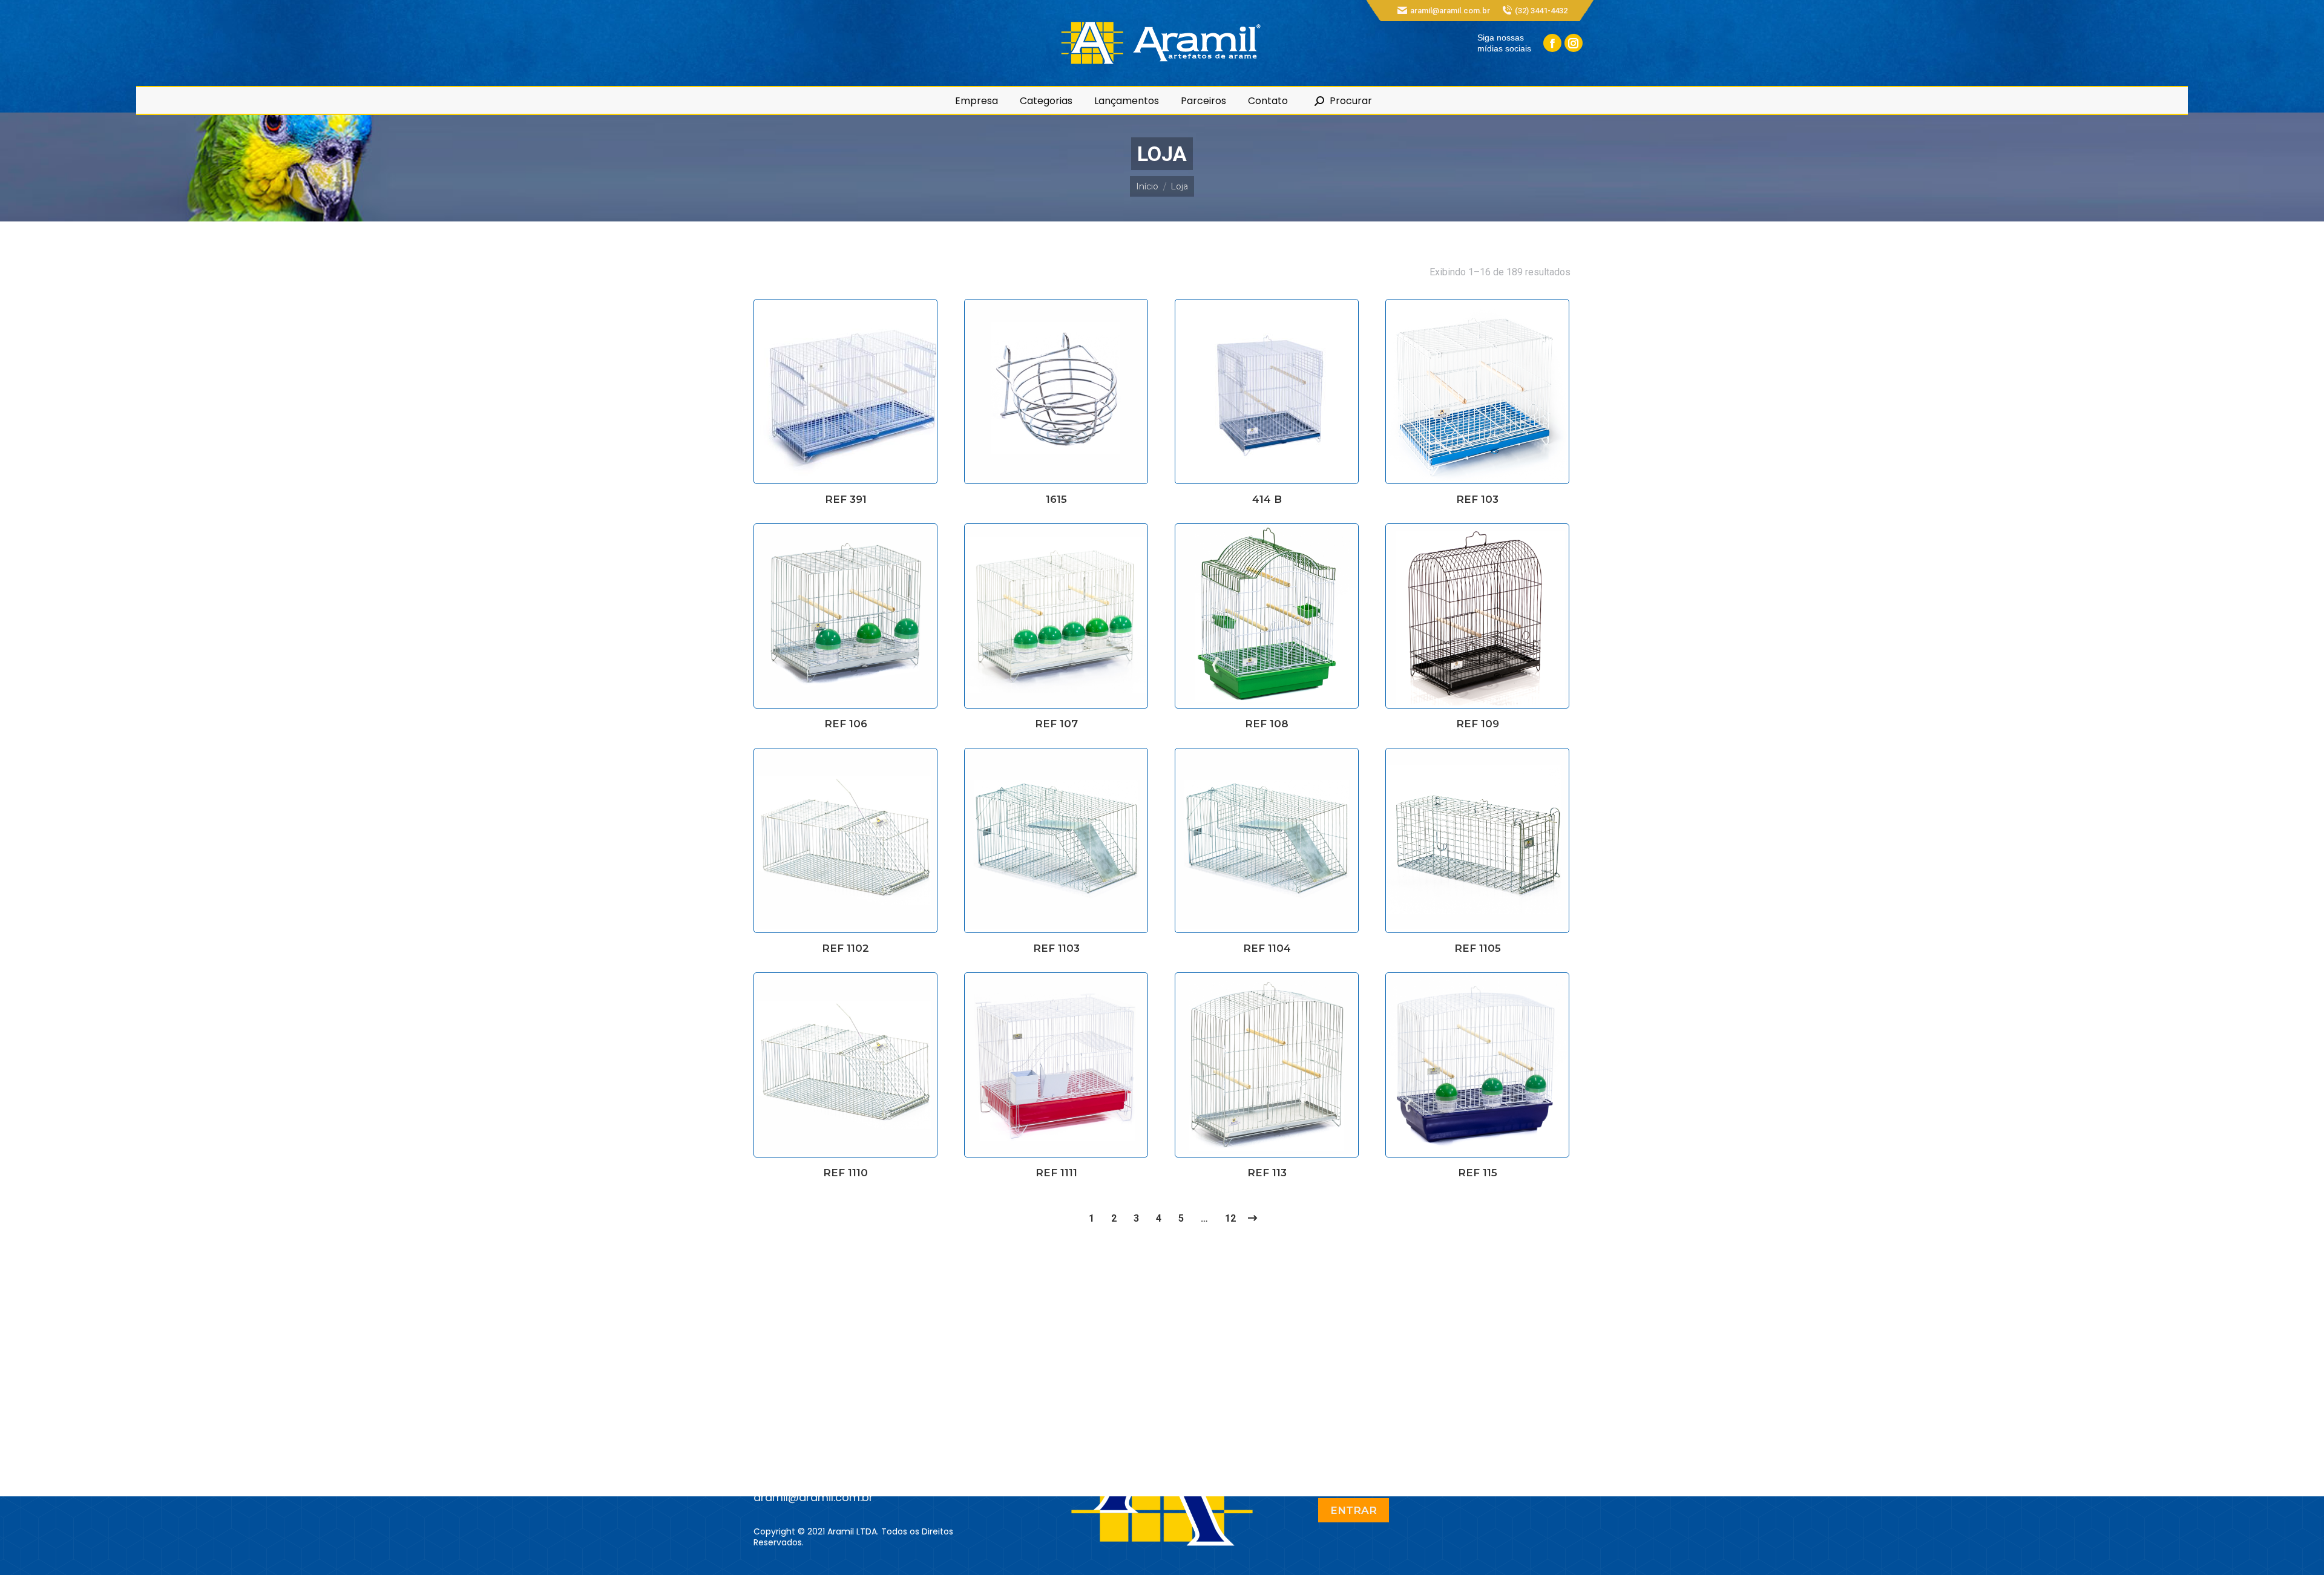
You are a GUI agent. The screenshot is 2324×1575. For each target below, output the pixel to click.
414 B (1267, 499)
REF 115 (1478, 1173)
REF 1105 (1478, 948)
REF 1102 (845, 948)
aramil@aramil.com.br (1450, 11)
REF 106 (846, 724)
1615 (1056, 499)
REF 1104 (1267, 948)
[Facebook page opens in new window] (1552, 43)
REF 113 (1267, 1173)
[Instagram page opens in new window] (1574, 43)
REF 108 (1267, 724)
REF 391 (846, 499)
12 (1230, 1218)
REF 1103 (1056, 948)
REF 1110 (845, 1173)
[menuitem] (977, 101)
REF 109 (1478, 724)
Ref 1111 (1056, 1173)
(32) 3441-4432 (1541, 11)
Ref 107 (1056, 724)
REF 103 (1477, 499)
